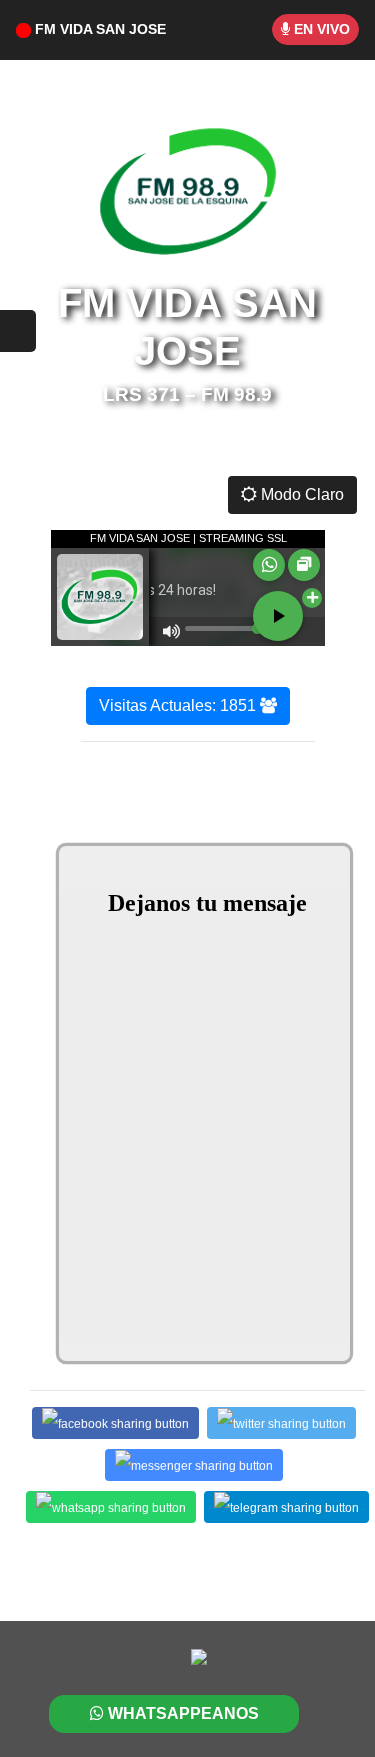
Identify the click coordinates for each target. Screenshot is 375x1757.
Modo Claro (300, 494)
